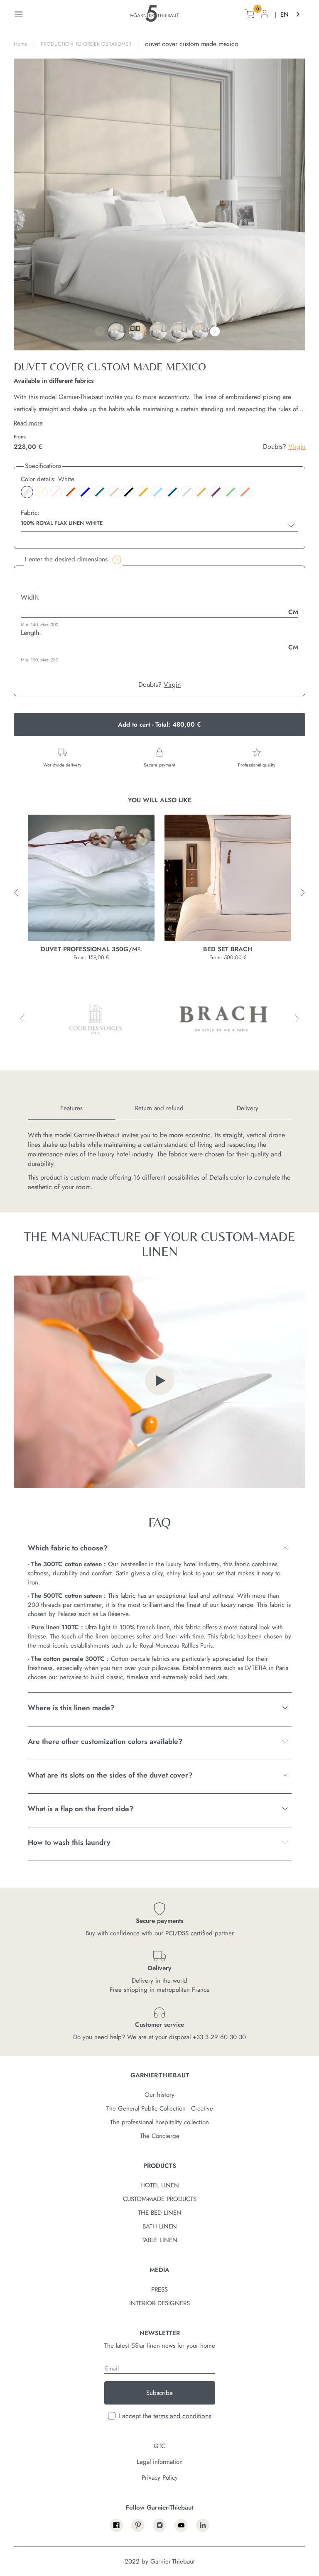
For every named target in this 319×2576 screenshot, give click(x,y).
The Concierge (160, 2136)
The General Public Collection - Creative (160, 2108)
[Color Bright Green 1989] (231, 492)
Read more (28, 423)
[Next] (215, 331)
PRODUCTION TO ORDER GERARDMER (86, 44)
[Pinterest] (138, 2525)
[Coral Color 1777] (245, 492)
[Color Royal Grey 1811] (187, 492)
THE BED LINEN (160, 2213)
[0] (250, 15)
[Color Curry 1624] (143, 492)
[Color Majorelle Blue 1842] (85, 492)
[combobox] (291, 15)
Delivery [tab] (248, 1108)
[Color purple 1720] (216, 492)
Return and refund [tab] (159, 1108)
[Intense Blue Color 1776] (172, 492)
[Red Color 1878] (71, 492)
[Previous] (100, 331)
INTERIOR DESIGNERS (159, 2303)
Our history (159, 2095)
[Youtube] (181, 2525)
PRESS (159, 2290)
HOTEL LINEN (160, 2185)
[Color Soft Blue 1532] (158, 492)
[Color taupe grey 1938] (114, 492)
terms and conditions (182, 2416)
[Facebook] (116, 2525)
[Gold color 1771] (201, 492)
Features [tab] (71, 1108)
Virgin (297, 447)
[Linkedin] (203, 2525)
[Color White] (27, 492)
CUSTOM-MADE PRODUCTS (160, 2199)
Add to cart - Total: (159, 725)
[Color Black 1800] (129, 492)
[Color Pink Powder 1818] (56, 492)
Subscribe (159, 2393)
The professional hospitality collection (159, 2122)
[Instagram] (159, 2525)
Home (20, 44)
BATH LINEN (160, 2226)
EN (285, 15)
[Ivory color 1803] (42, 492)
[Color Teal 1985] (100, 492)
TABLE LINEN (159, 2240)
